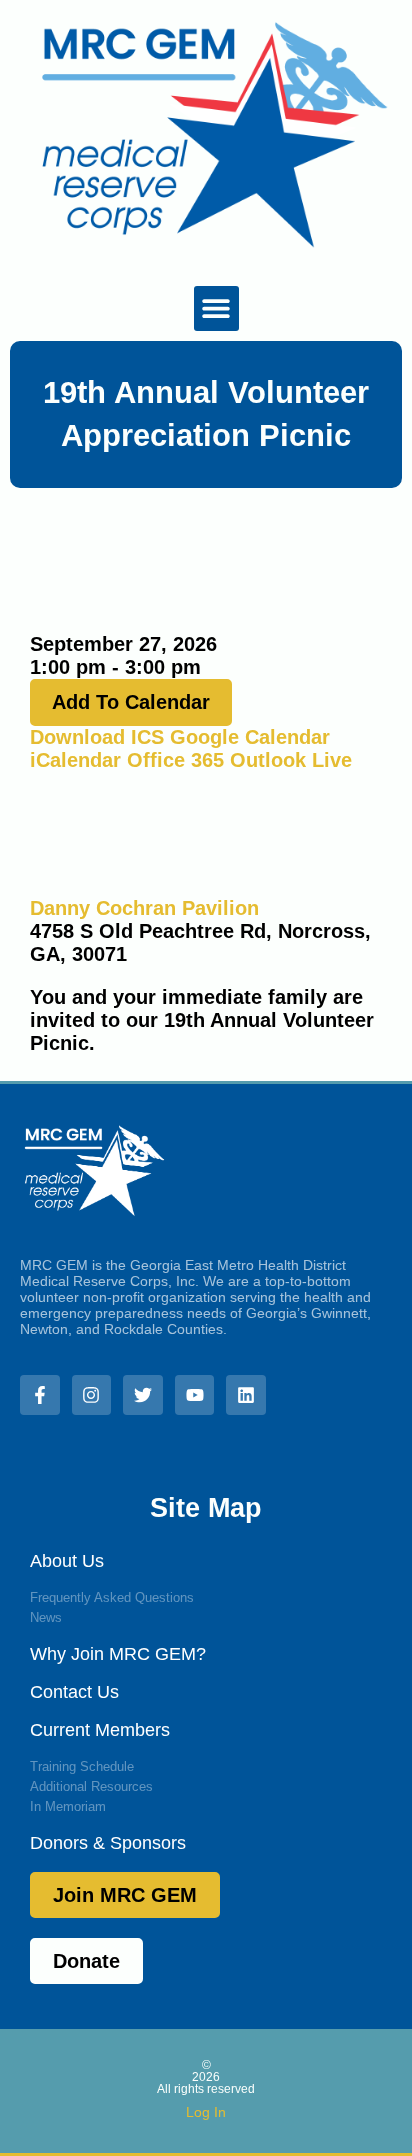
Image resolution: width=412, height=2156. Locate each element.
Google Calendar (250, 737)
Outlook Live (291, 760)
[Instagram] (92, 1395)
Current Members (100, 1730)
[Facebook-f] (40, 1395)
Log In (206, 2112)
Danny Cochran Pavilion (144, 908)
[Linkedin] (246, 1395)
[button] (216, 308)
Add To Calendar (131, 702)
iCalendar (75, 760)
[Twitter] (143, 1395)
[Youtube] (195, 1395)
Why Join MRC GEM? (118, 1654)
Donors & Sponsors (108, 1843)
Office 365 (175, 760)
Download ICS (97, 737)
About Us (67, 1561)
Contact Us (74, 1692)
